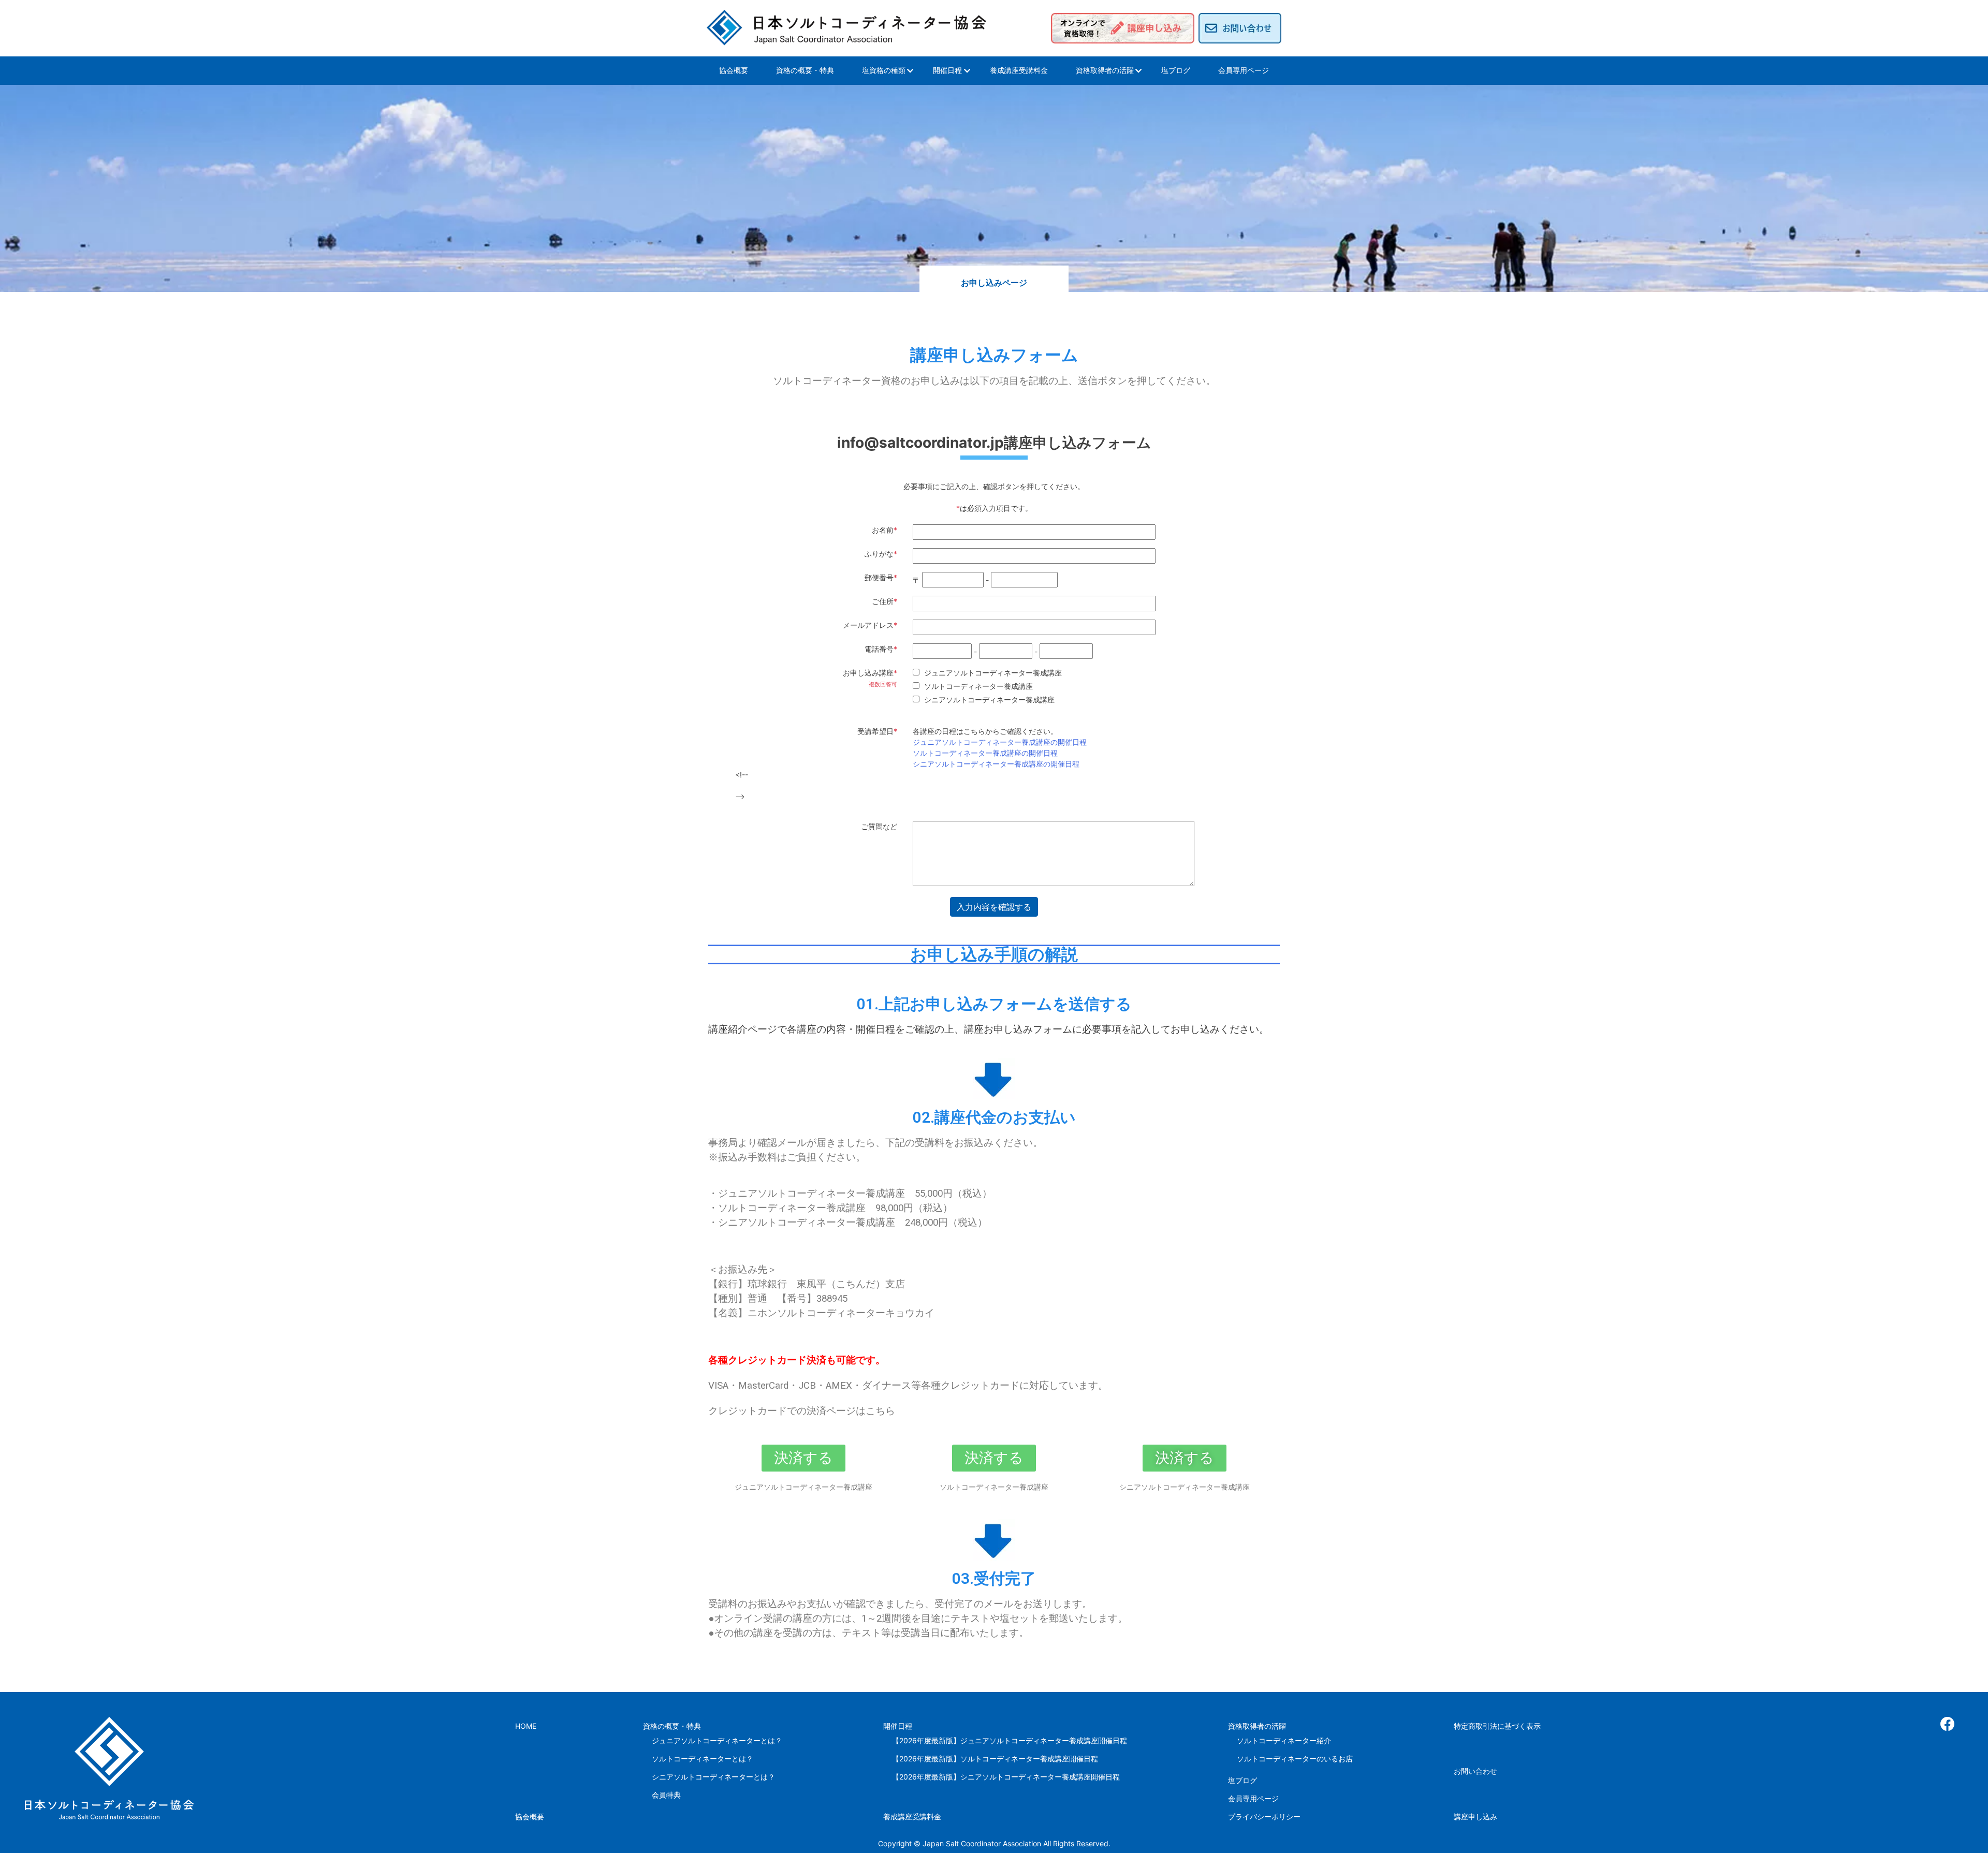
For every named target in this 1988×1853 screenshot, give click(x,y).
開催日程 (947, 70)
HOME (526, 1726)
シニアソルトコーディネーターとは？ (713, 1777)
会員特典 (666, 1795)
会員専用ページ (1244, 70)
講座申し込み (1475, 1817)
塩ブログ (1176, 70)
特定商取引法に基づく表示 (1497, 1726)
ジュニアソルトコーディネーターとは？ (717, 1740)
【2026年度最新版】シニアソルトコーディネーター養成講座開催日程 (1006, 1777)
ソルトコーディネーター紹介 (1284, 1740)
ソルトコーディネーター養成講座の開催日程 (985, 753)
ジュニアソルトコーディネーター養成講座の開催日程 (1000, 742)
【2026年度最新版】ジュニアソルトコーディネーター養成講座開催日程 (1010, 1740)
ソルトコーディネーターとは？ (703, 1759)
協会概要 (734, 70)
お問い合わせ (1475, 1771)
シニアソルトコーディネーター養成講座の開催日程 (996, 764)
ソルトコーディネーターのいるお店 (1295, 1759)
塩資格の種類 (884, 70)
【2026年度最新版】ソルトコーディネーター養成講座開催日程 (995, 1759)
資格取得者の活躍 (1105, 70)
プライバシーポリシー (1264, 1817)
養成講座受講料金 (1019, 70)
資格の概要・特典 (805, 70)
